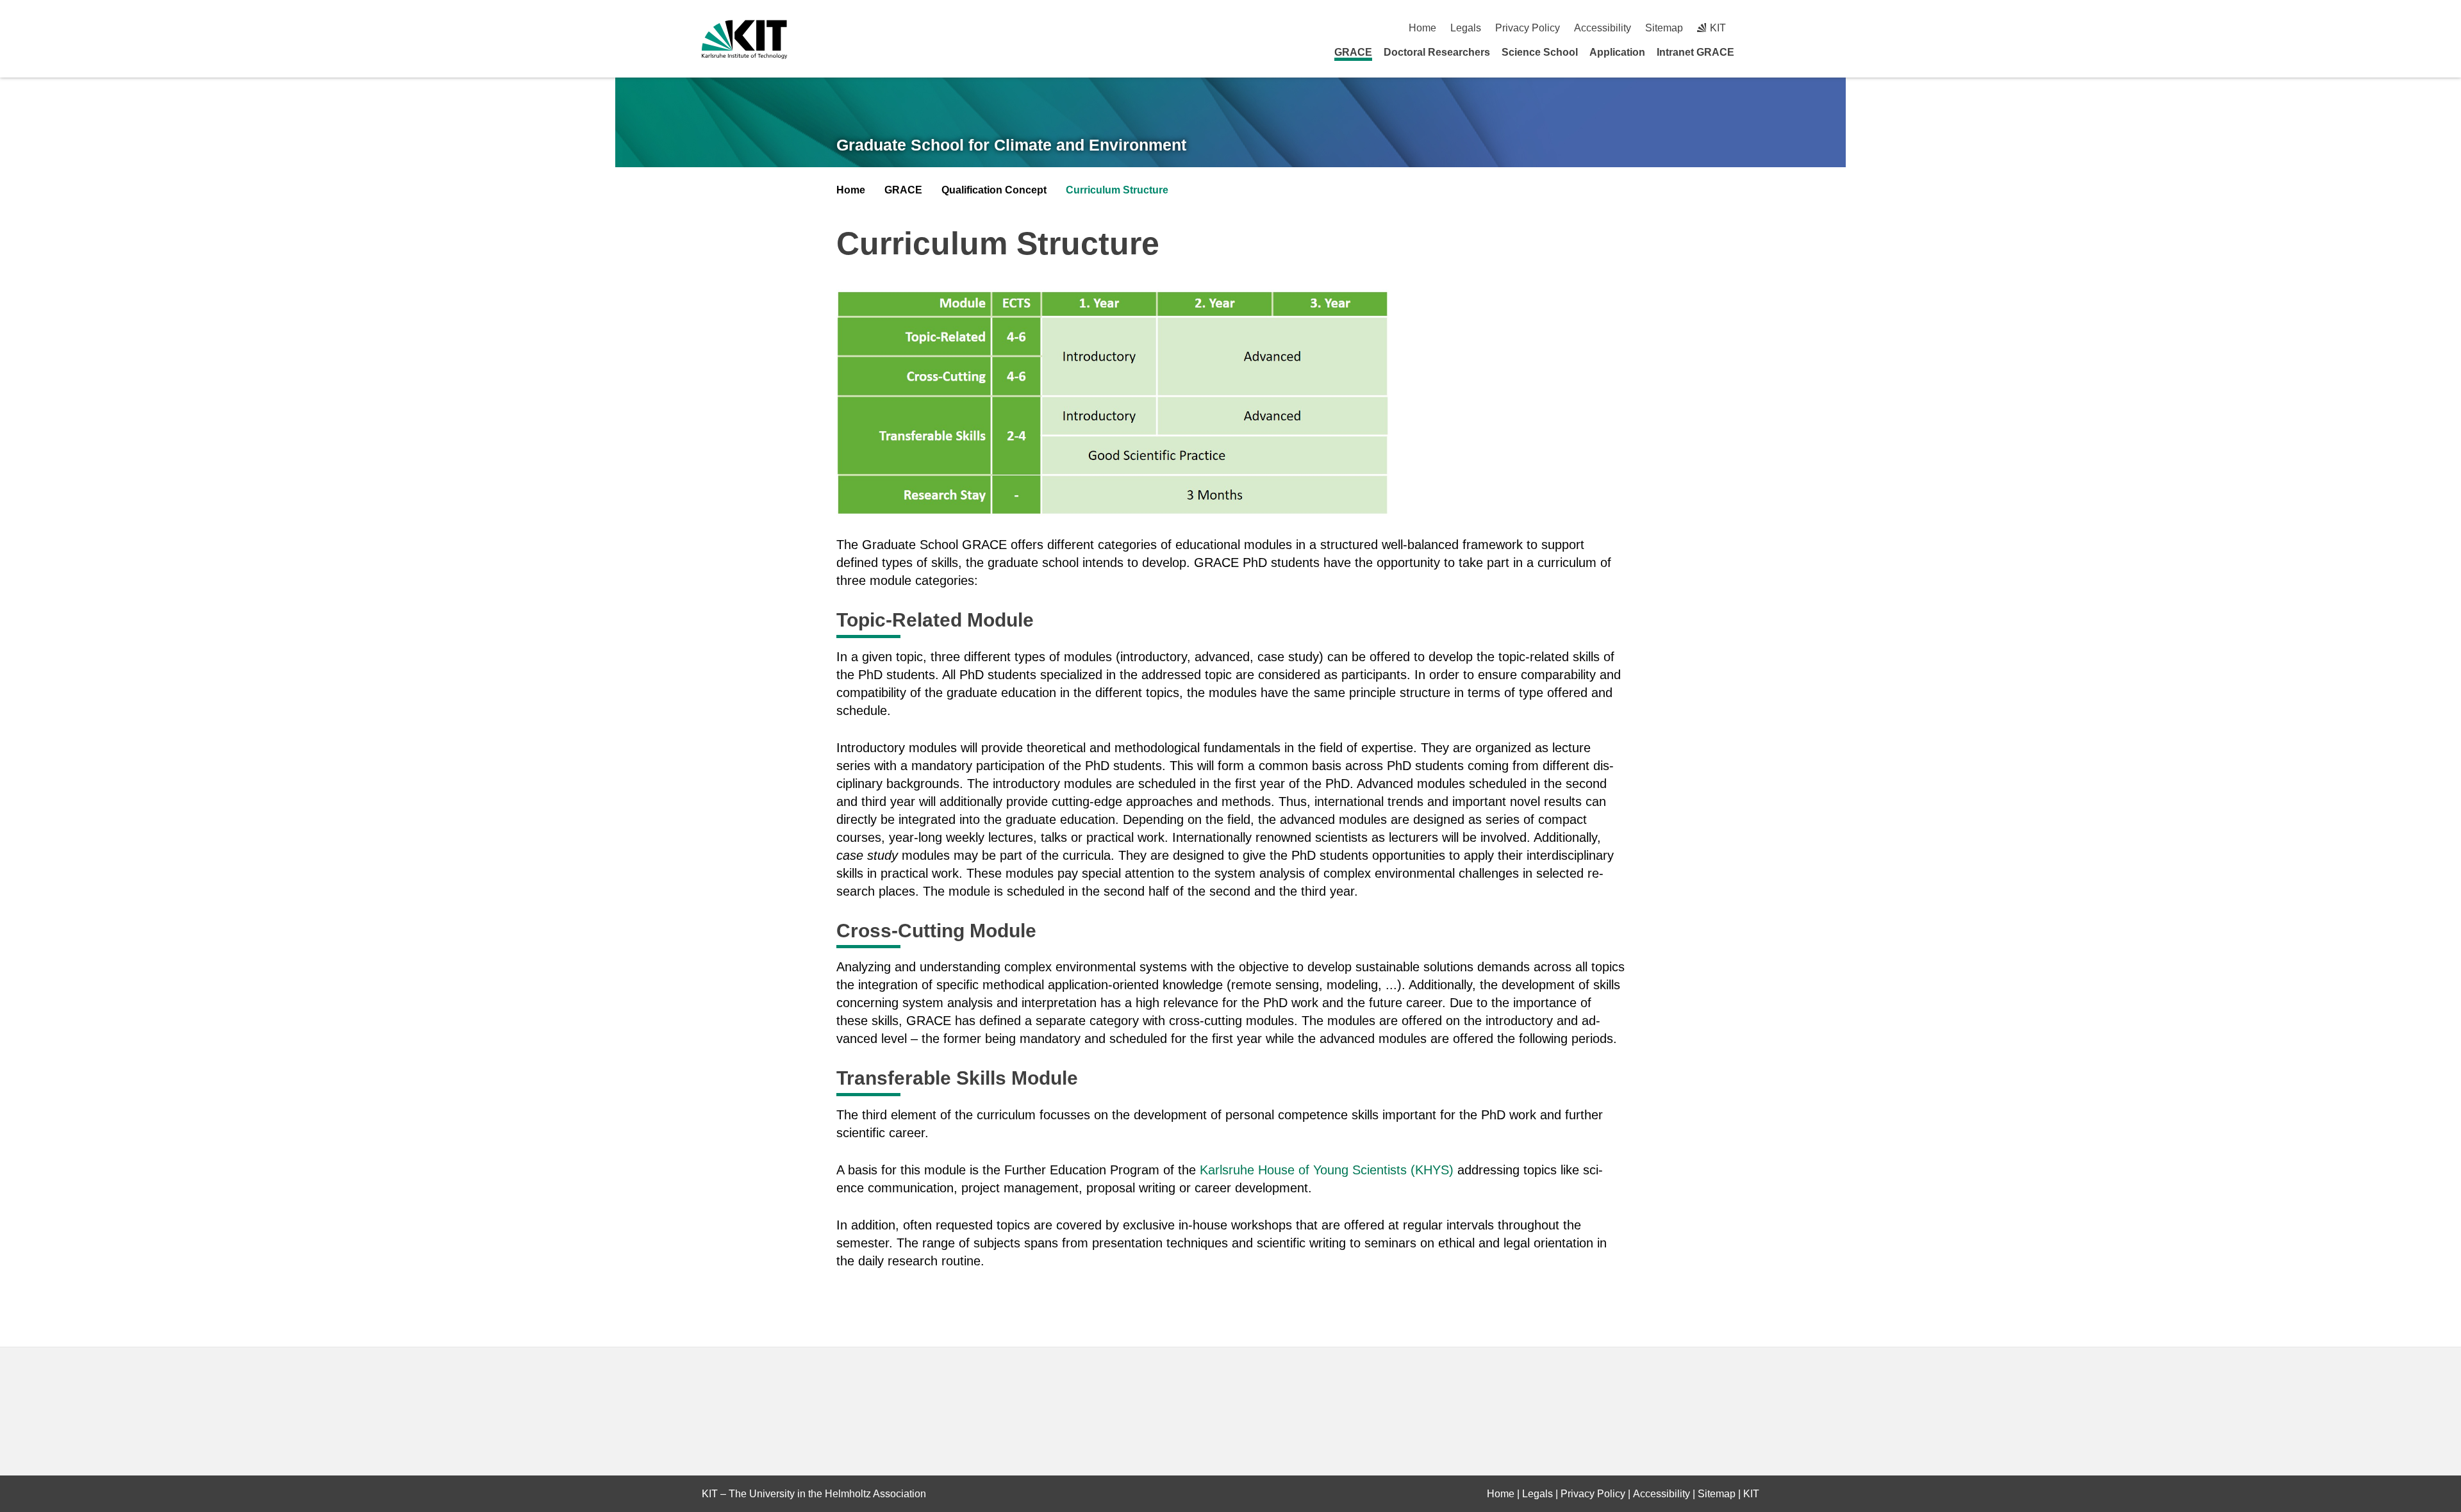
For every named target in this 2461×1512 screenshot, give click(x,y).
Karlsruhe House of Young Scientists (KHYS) (1327, 1170)
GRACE (1353, 52)
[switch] (1754, 28)
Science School (1540, 52)
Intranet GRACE (1695, 52)
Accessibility (1603, 28)
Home (1422, 28)
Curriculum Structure (1117, 190)
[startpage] (1755, 52)
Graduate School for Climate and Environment (1011, 145)
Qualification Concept (994, 190)
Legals (1466, 28)
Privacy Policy (1528, 28)
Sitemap (1664, 28)
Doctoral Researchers (1437, 52)
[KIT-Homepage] (744, 39)
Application (1617, 52)
